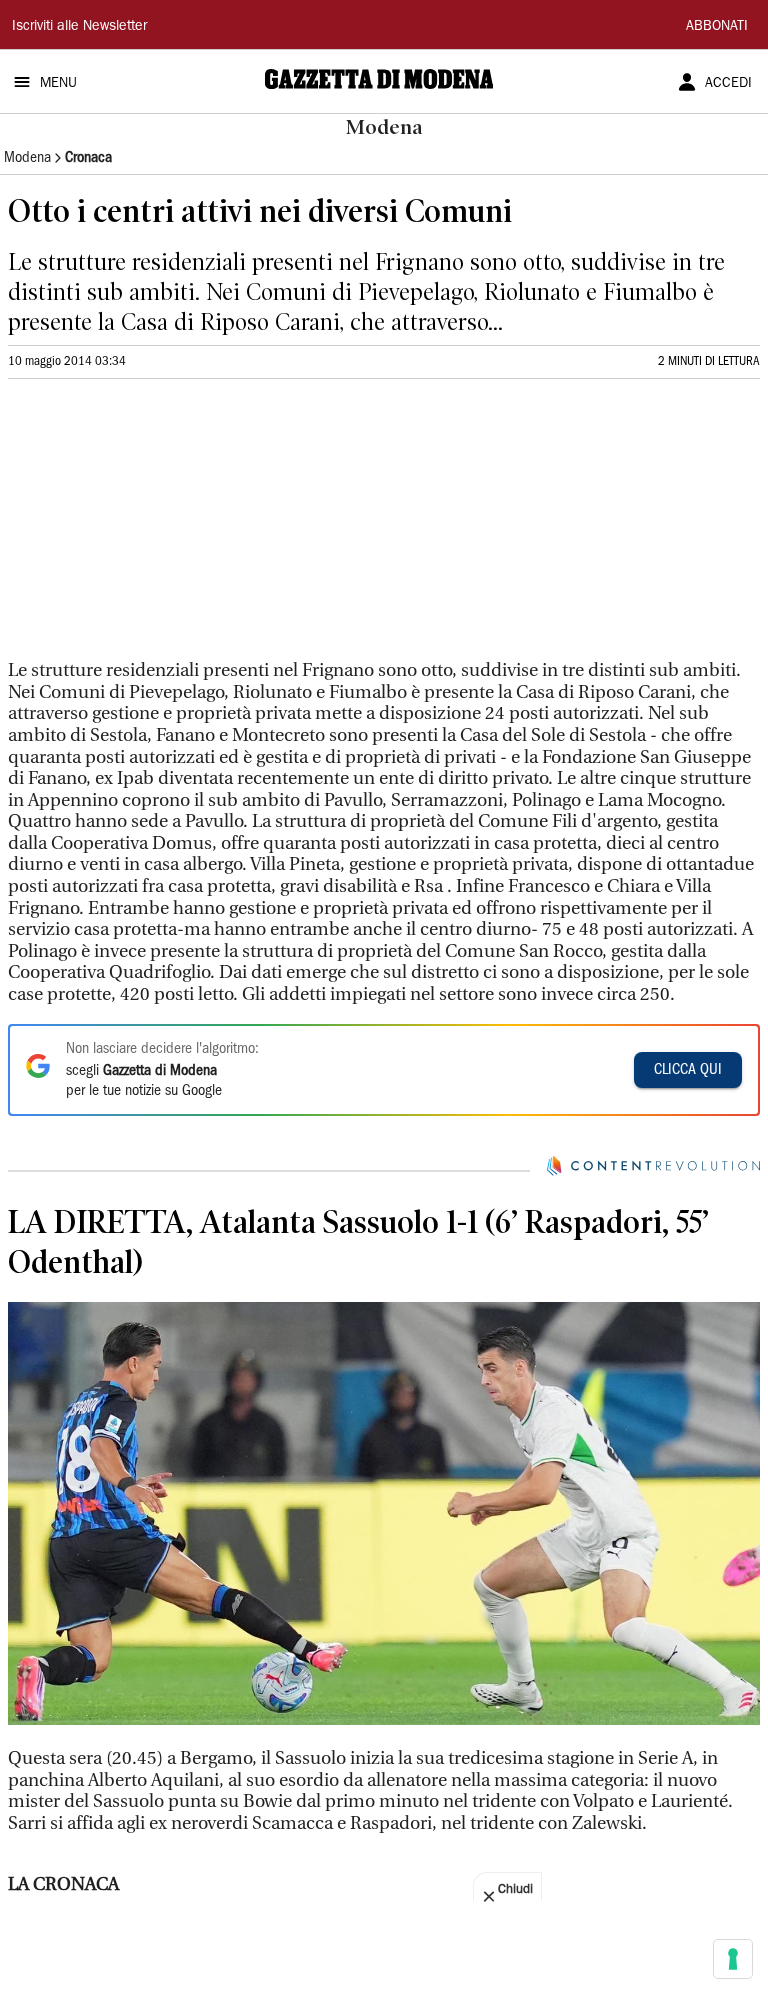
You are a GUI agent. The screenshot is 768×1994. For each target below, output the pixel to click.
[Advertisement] (158, 528)
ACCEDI (728, 84)
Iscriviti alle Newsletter (79, 27)
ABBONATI (717, 27)
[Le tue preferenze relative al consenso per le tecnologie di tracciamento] (733, 1959)
